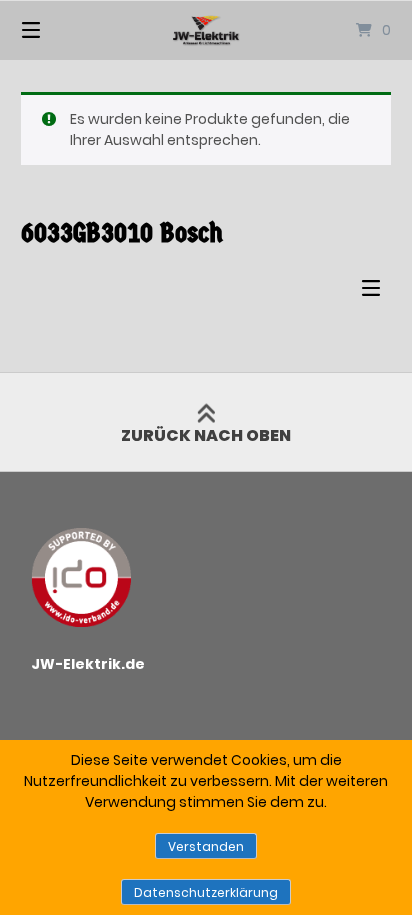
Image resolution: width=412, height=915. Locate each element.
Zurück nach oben (206, 435)
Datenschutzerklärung (206, 892)
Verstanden (206, 846)
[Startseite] (206, 30)
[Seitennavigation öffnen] (58, 30)
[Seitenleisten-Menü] (376, 292)
